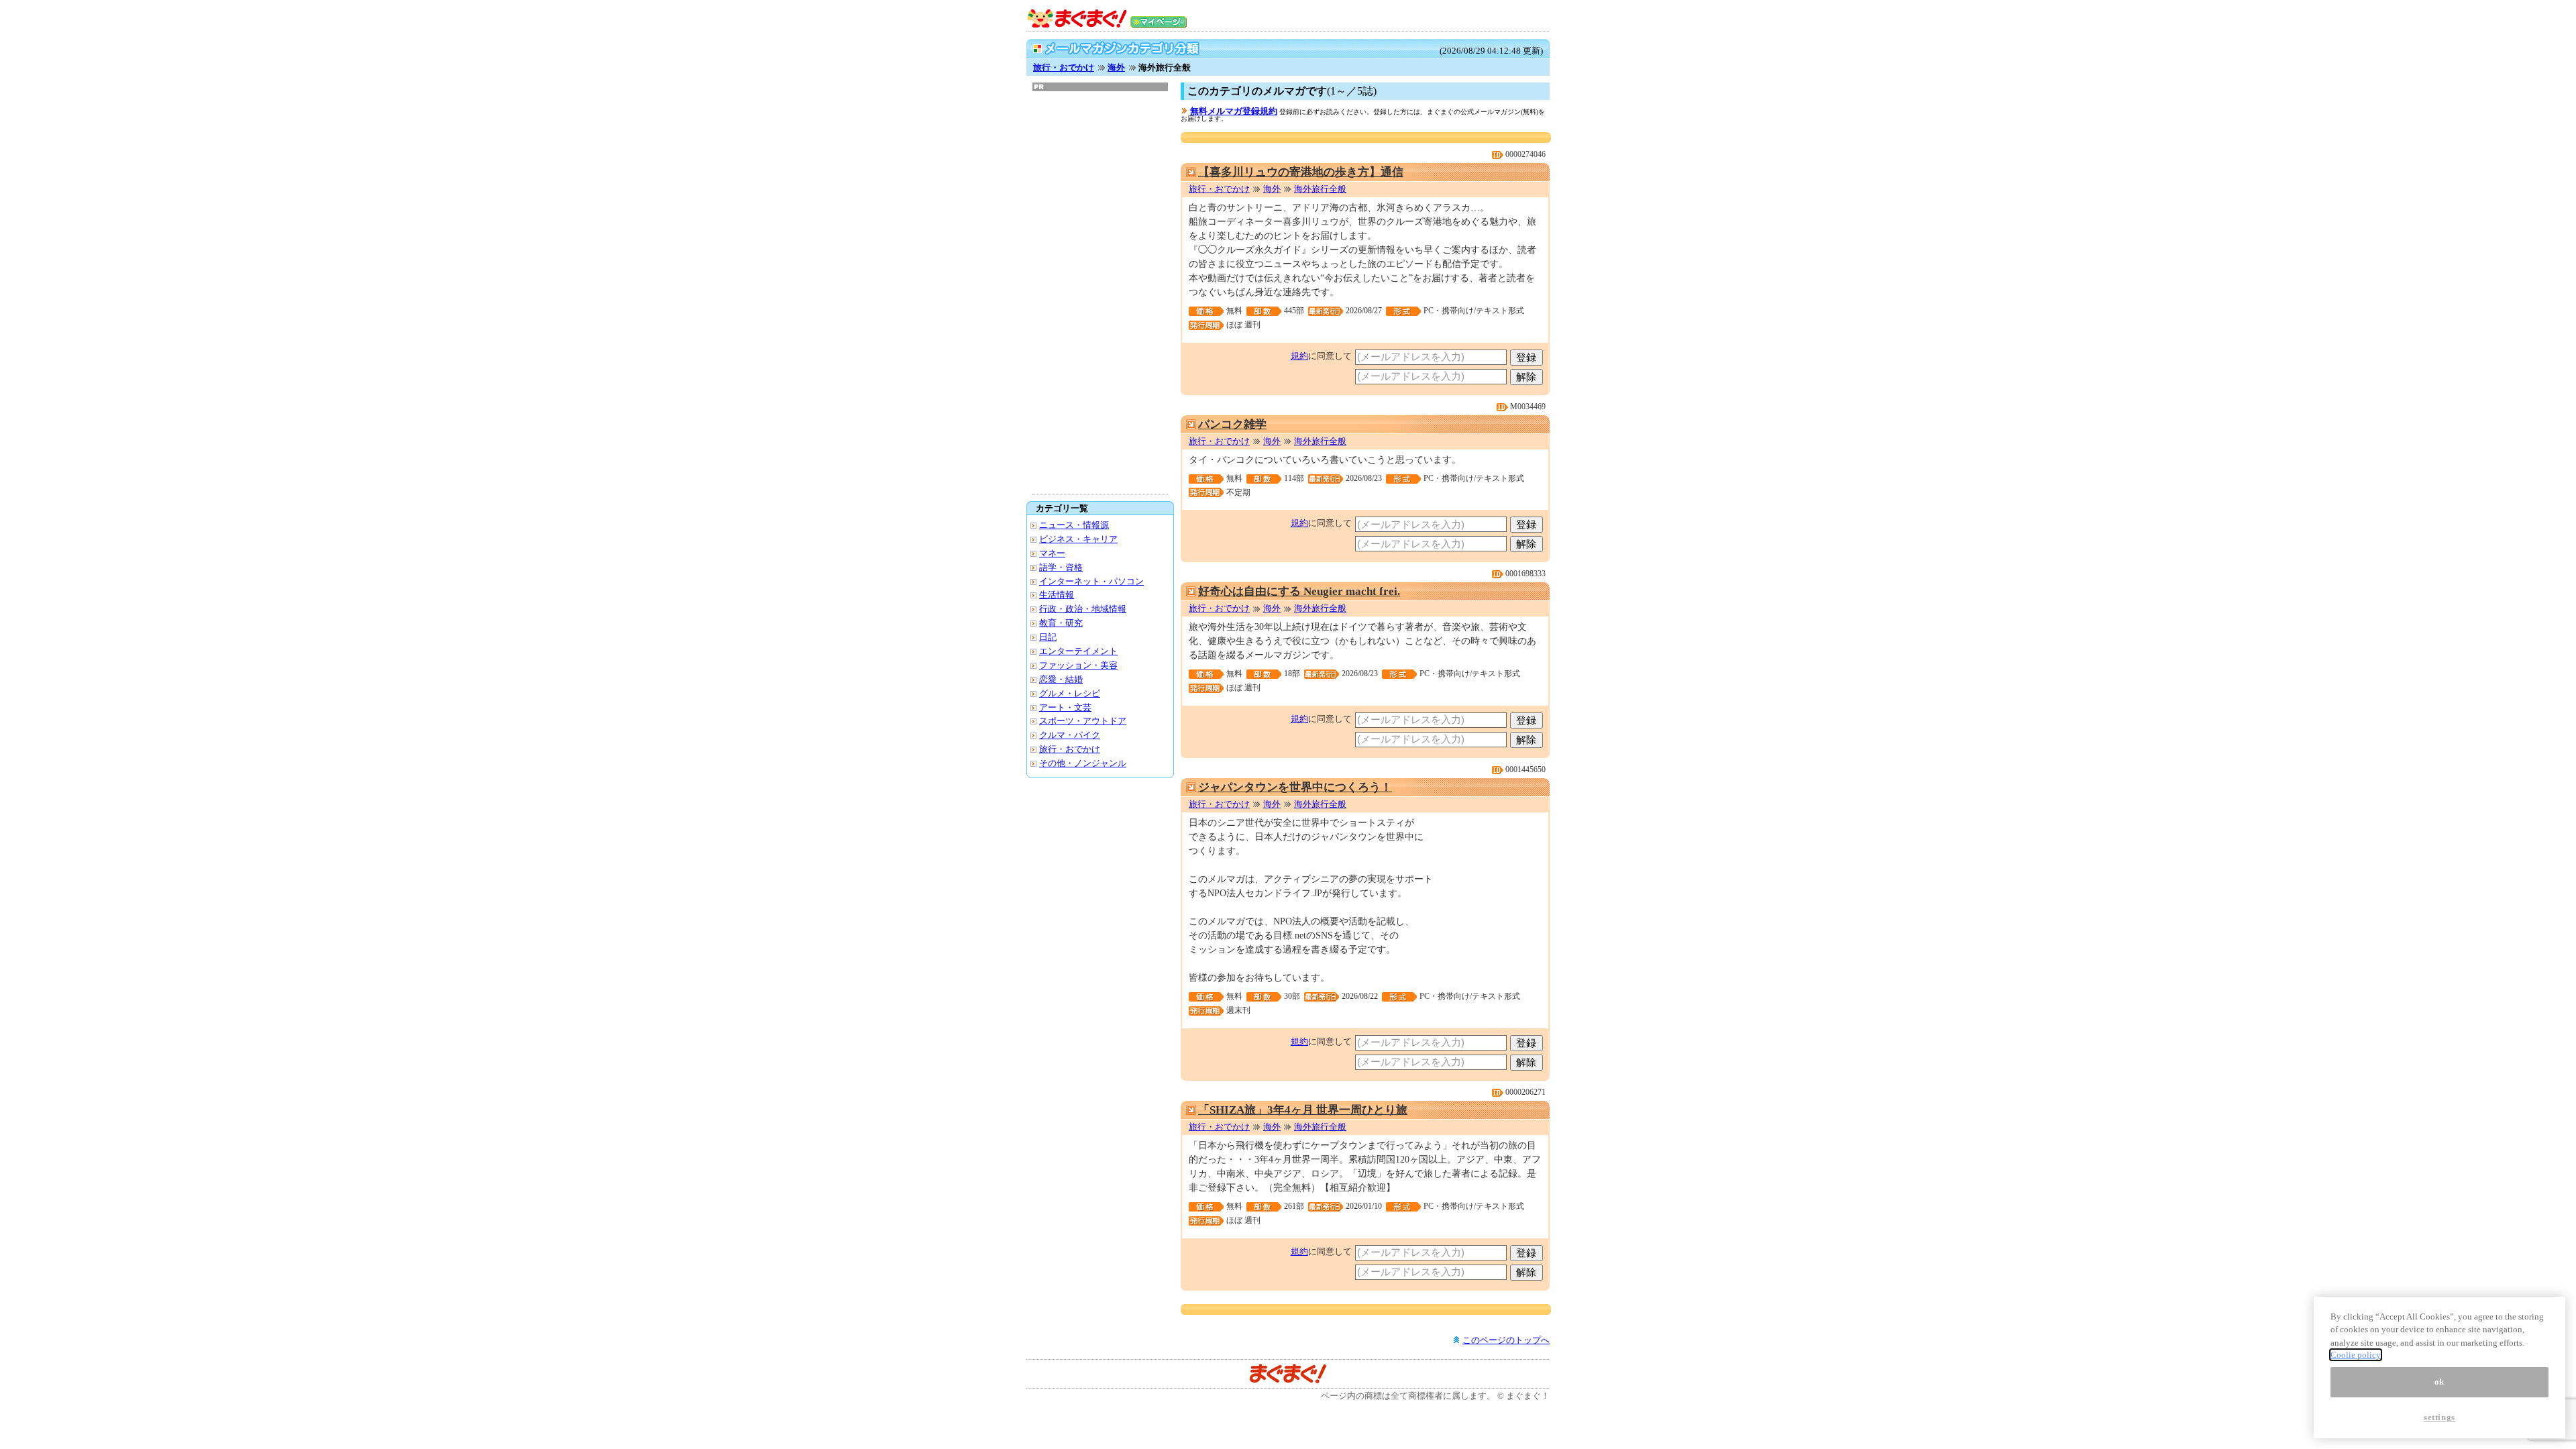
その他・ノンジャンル (1083, 763)
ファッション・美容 (1078, 665)
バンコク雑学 (1232, 424)
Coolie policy (2356, 1355)
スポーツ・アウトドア (1083, 721)
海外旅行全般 (1320, 189)
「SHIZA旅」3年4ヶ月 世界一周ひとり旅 (1303, 1110)
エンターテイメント (1078, 651)
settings (2439, 1417)
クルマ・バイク (1070, 735)
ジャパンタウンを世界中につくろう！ (1295, 787)
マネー (1052, 553)
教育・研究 (1061, 623)
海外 (1116, 67)
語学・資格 (1061, 567)
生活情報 (1057, 595)
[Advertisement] (1100, 292)
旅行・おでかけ (1064, 67)
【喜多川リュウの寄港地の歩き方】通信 (1301, 172)
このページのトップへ (1506, 1340)
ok (2439, 1382)
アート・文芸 (1065, 707)
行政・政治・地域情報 (1083, 609)
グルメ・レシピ (1070, 693)
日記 (1048, 637)
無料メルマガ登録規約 (1234, 111)
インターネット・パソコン (1091, 581)
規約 (1299, 356)
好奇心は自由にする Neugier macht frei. (1299, 591)
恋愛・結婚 (1061, 679)
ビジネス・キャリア (1078, 539)
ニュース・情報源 (1074, 525)
